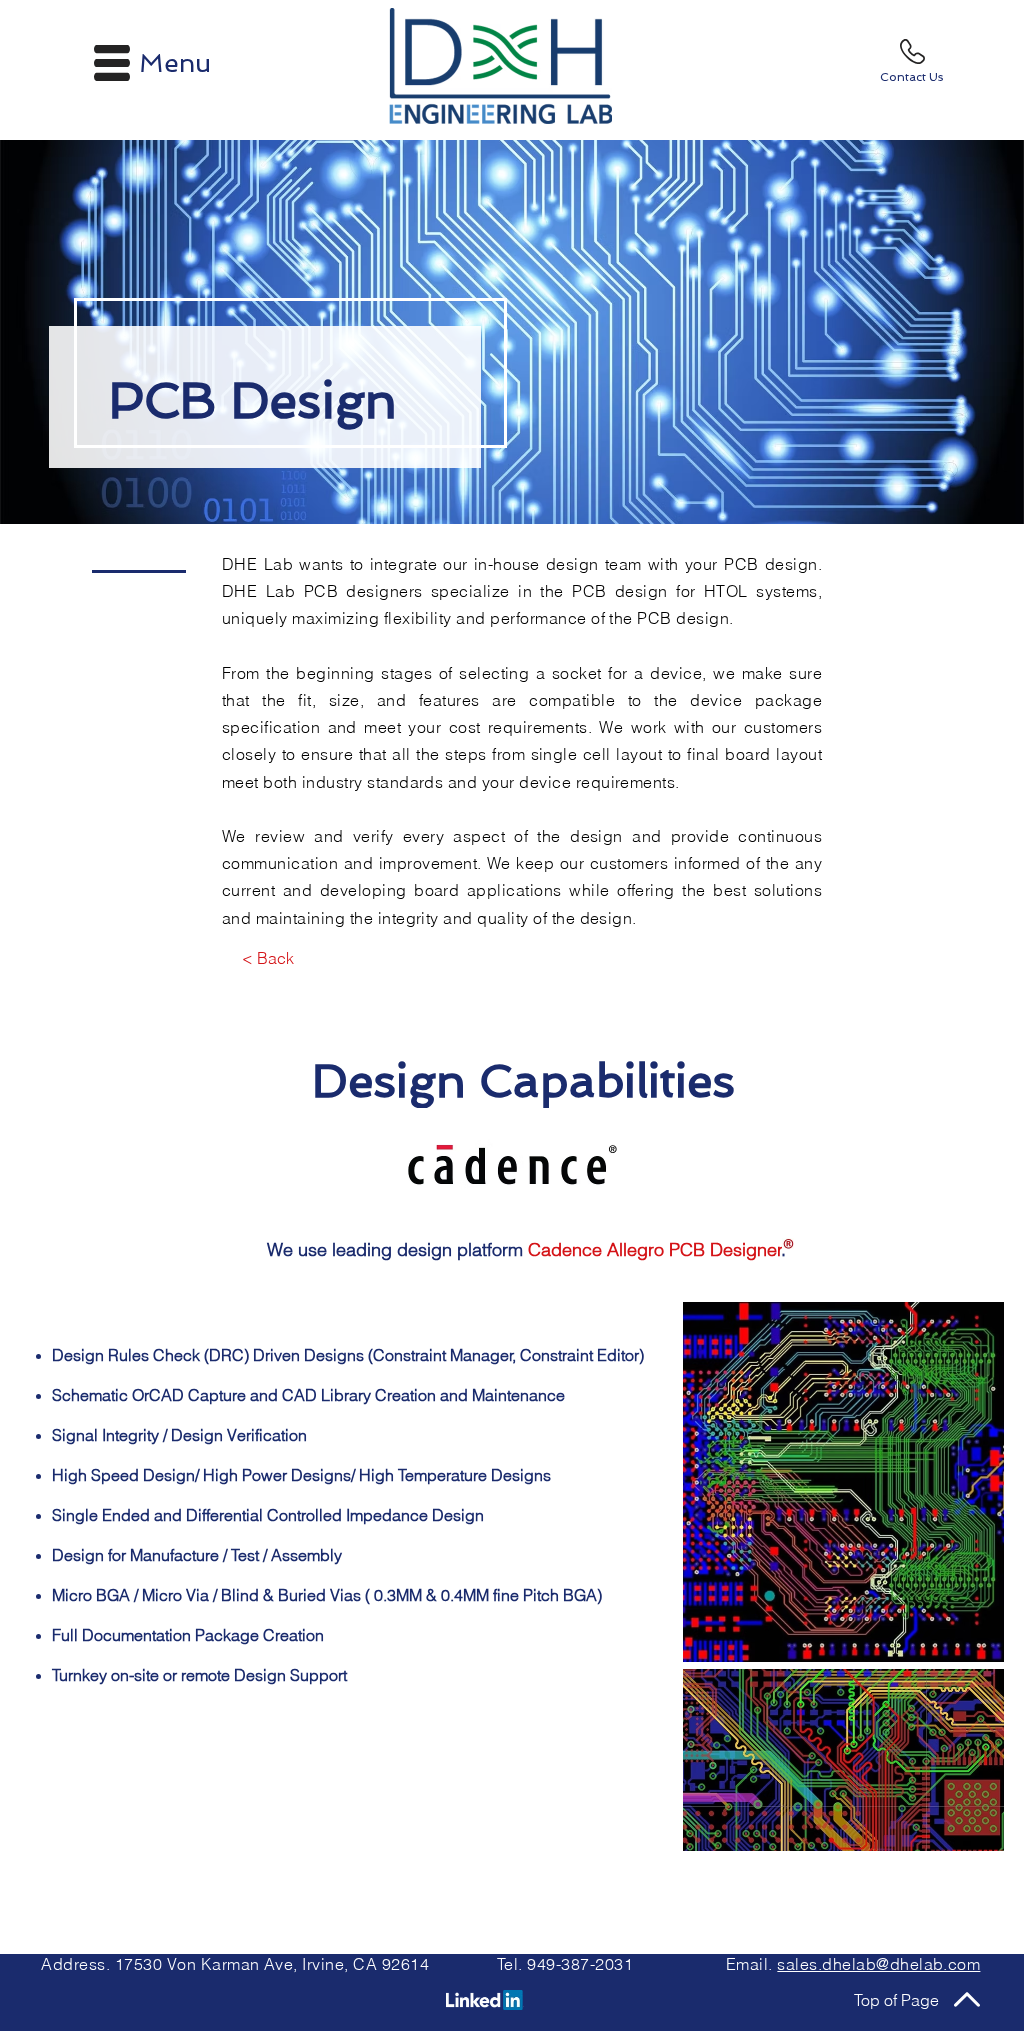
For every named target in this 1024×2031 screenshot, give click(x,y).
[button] (112, 63)
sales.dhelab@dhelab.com (878, 1964)
